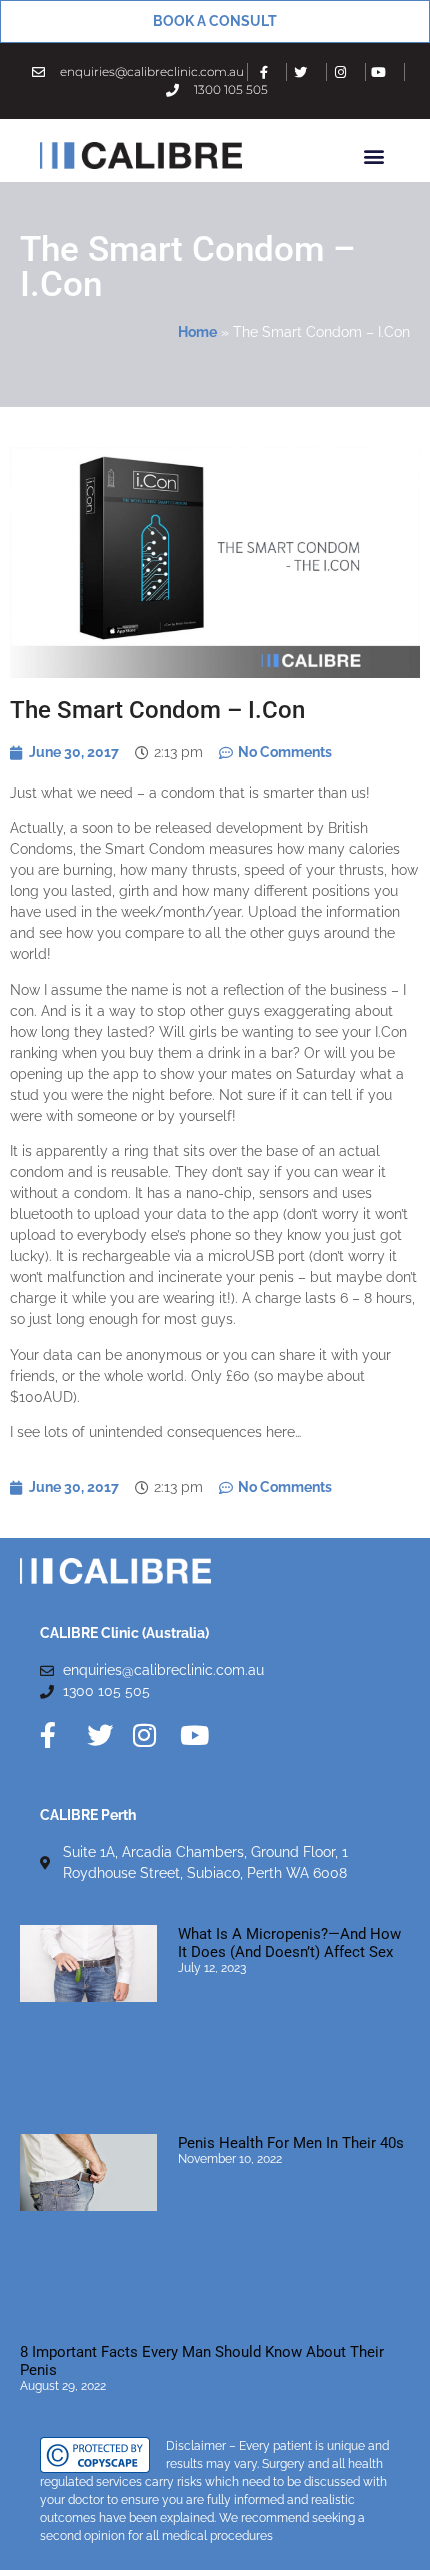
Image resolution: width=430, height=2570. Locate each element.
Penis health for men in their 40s (291, 2143)
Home (197, 332)
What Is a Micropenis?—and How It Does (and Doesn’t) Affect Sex (289, 1943)
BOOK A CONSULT (215, 21)
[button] (373, 155)
